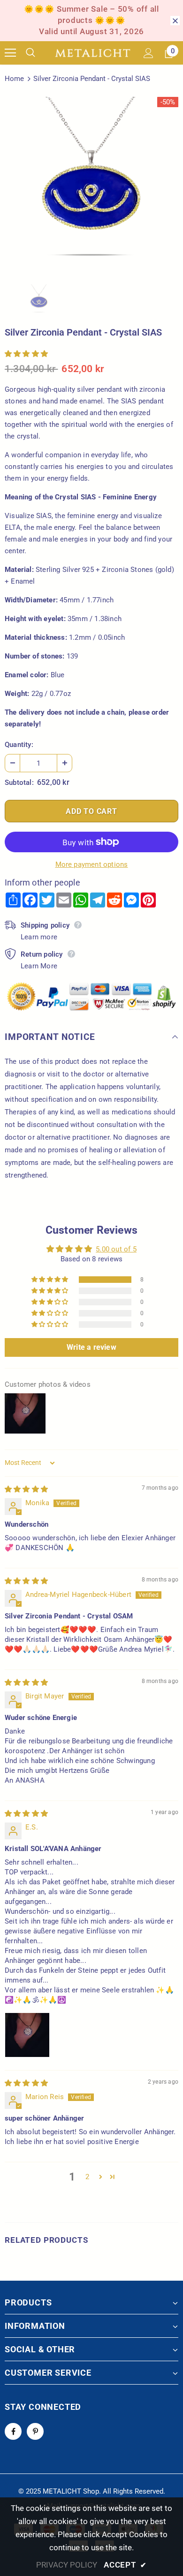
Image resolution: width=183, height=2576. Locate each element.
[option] (91, 183)
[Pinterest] (35, 2431)
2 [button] (87, 2177)
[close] (175, 21)
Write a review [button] (91, 1347)
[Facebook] (13, 2431)
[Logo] (93, 53)
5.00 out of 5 (116, 1249)
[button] (26, 354)
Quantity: (19, 745)
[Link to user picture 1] (27, 2035)
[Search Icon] (38, 53)
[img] (26, 1489)
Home (14, 79)
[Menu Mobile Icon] (10, 53)
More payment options (92, 864)
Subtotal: (19, 783)
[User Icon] (149, 53)
